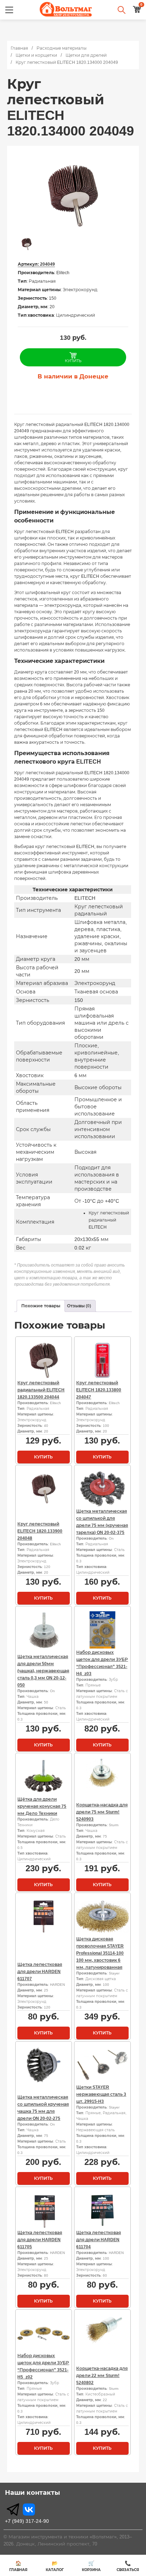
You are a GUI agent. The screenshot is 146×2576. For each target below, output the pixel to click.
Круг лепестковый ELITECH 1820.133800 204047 (99, 1390)
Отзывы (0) (79, 1306)
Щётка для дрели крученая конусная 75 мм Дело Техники (42, 1806)
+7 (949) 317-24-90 (27, 2521)
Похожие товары (41, 1306)
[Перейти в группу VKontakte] (29, 2509)
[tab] (41, 1306)
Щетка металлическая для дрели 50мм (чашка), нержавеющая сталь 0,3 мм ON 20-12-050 (43, 1671)
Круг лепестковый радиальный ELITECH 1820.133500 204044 (41, 1390)
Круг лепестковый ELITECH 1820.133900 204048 (40, 1531)
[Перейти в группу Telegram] (13, 2509)
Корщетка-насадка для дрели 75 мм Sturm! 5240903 (102, 1812)
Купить (43, 1457)
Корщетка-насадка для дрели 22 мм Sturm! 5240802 (102, 2376)
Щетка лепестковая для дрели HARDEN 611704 (99, 2240)
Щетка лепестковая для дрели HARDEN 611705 (40, 2240)
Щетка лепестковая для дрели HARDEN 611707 (40, 1972)
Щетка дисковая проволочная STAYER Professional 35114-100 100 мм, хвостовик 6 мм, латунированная (100, 1953)
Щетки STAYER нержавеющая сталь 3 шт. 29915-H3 (101, 2094)
